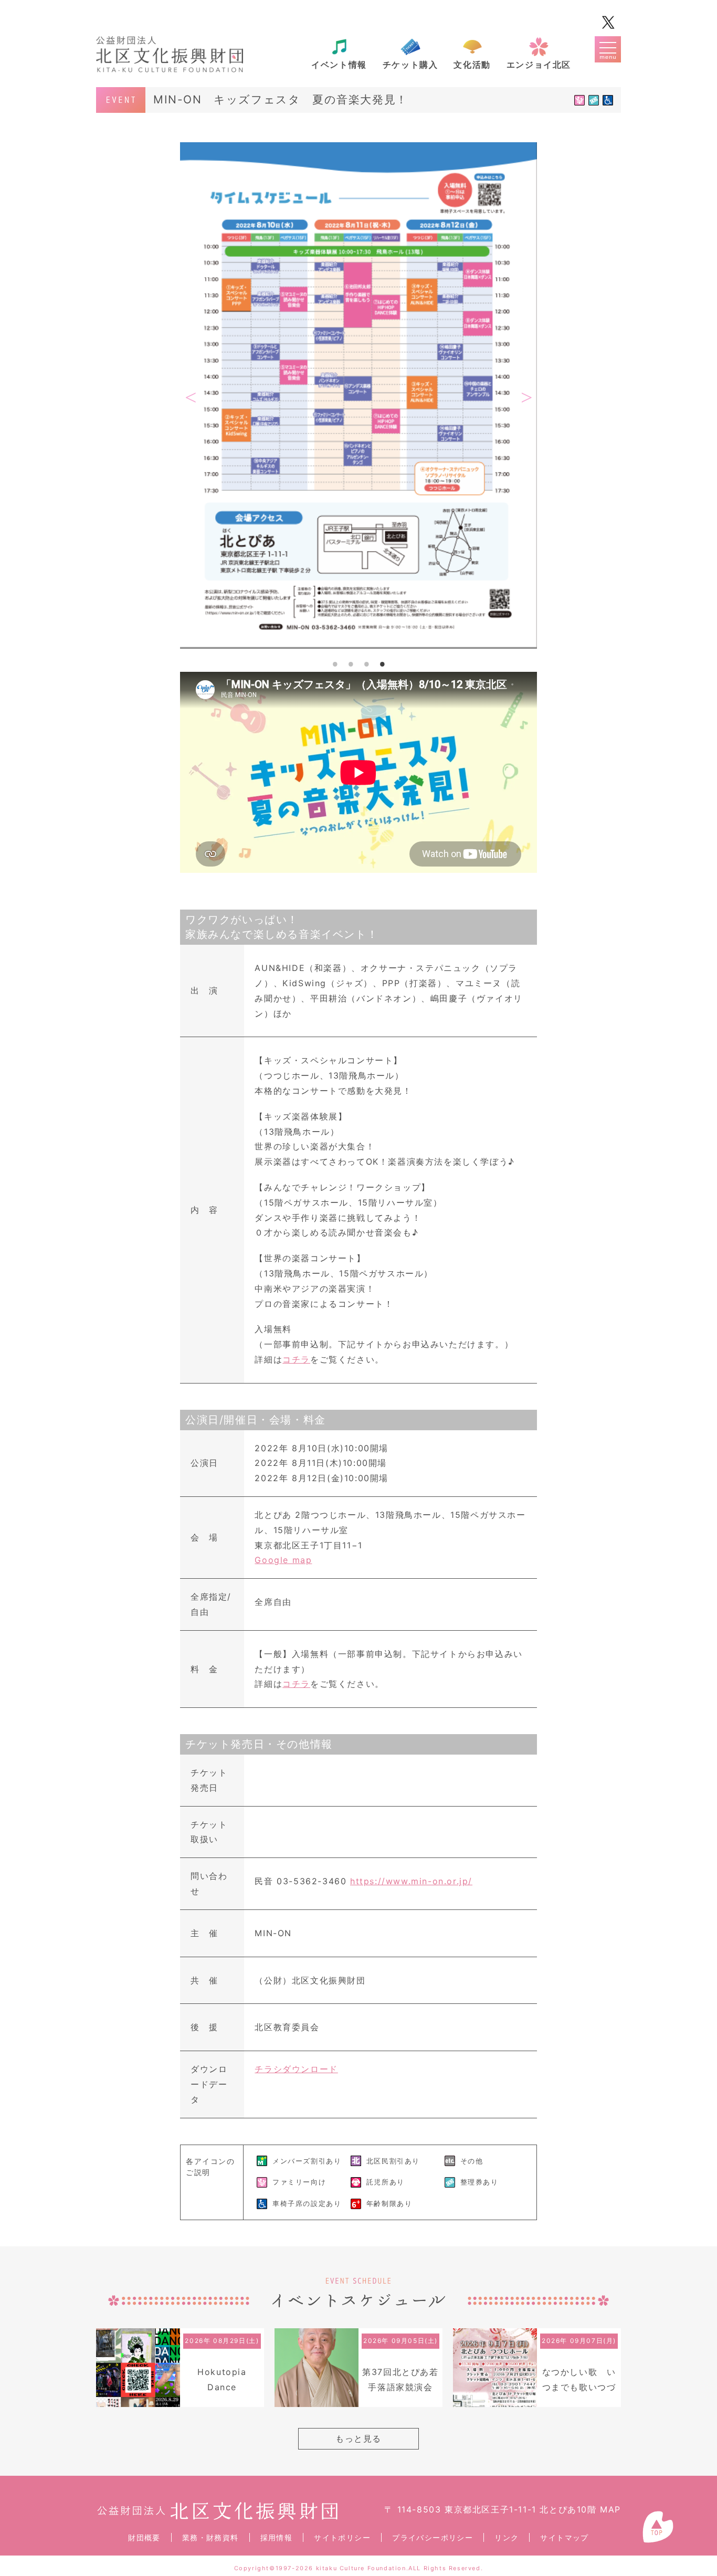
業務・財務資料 (210, 2537)
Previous (191, 398)
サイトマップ (564, 2537)
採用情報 (277, 2537)
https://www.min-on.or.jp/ (411, 1881)
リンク (507, 2537)
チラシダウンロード (296, 2069)
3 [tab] (366, 664)
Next (526, 398)
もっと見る (358, 2438)
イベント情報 (339, 65)
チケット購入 (410, 65)
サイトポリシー (342, 2537)
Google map (283, 1560)
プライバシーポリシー (433, 2537)
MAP (610, 2509)
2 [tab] (351, 664)
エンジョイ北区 (539, 65)
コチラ (296, 1359)
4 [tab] (382, 664)
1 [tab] (335, 664)
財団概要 (144, 2537)
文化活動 (472, 65)
